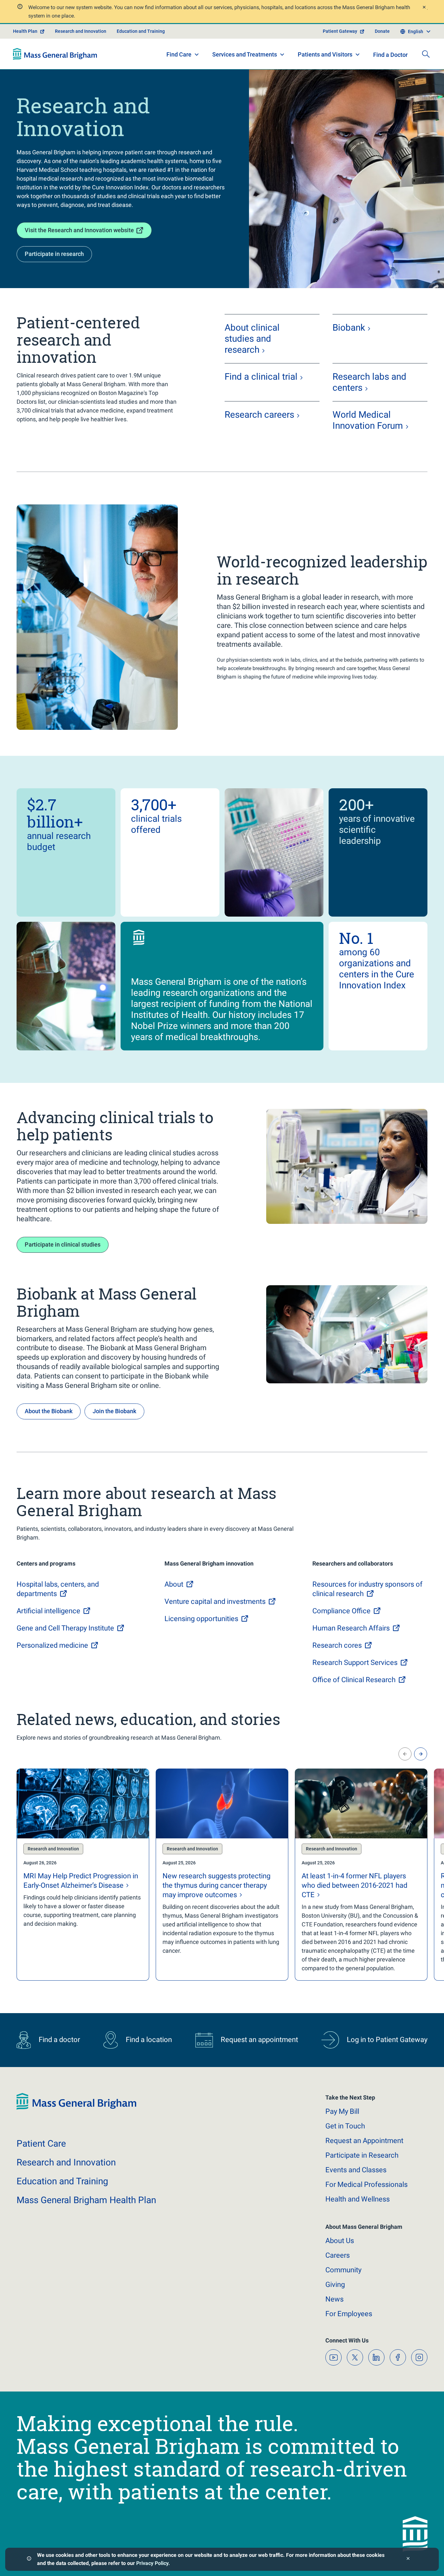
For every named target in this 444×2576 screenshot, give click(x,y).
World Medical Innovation (368, 420)
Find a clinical (261, 377)
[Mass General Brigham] (55, 54)
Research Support (355, 1662)
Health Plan (25, 31)
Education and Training (141, 31)
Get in (345, 2126)
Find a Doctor (390, 55)
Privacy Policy (152, 2563)
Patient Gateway (340, 31)
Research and (66, 2162)
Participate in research (54, 254)
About (340, 2241)
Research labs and (369, 382)
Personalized (52, 1645)
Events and (356, 2170)
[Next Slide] (421, 1754)
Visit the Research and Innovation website (79, 230)
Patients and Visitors (325, 54)
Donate (382, 31)
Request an (364, 2141)
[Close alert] (424, 8)
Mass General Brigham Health (86, 2200)
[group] (83, 1875)
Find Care (179, 54)
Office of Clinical (354, 1680)
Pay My (342, 2111)
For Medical (366, 2184)
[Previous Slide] (405, 1754)
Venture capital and (215, 1601)
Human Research (351, 1628)
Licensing (201, 1619)
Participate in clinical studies (63, 1244)
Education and (62, 2181)
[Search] (426, 54)
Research (259, 415)
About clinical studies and (252, 339)
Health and (358, 2199)
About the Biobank (49, 1411)
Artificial (48, 1611)
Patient (41, 2144)
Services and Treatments (245, 54)
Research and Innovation (81, 31)
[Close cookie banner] (408, 2559)
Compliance (341, 1611)
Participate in (362, 2155)
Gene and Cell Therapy (65, 1628)
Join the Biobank (114, 1411)
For (349, 2314)
